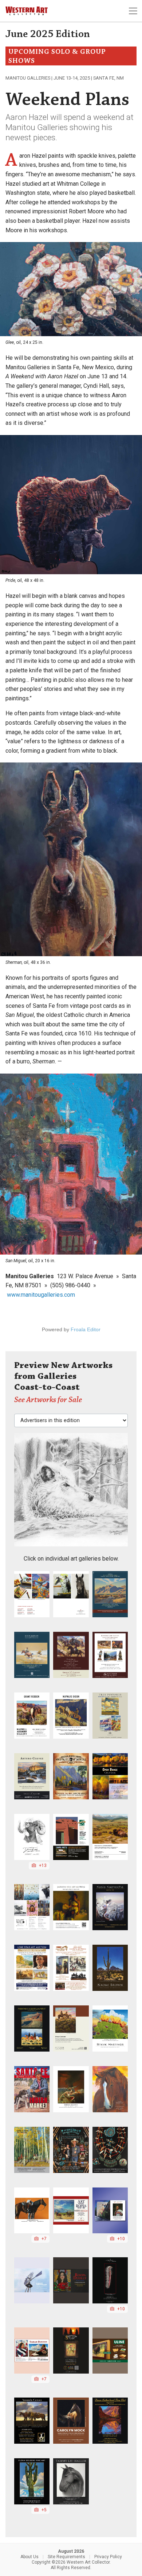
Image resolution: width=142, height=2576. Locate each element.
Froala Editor (86, 1329)
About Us (29, 2557)
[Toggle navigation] (133, 11)
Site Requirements (66, 2557)
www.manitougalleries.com (41, 1295)
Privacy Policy (108, 2557)
